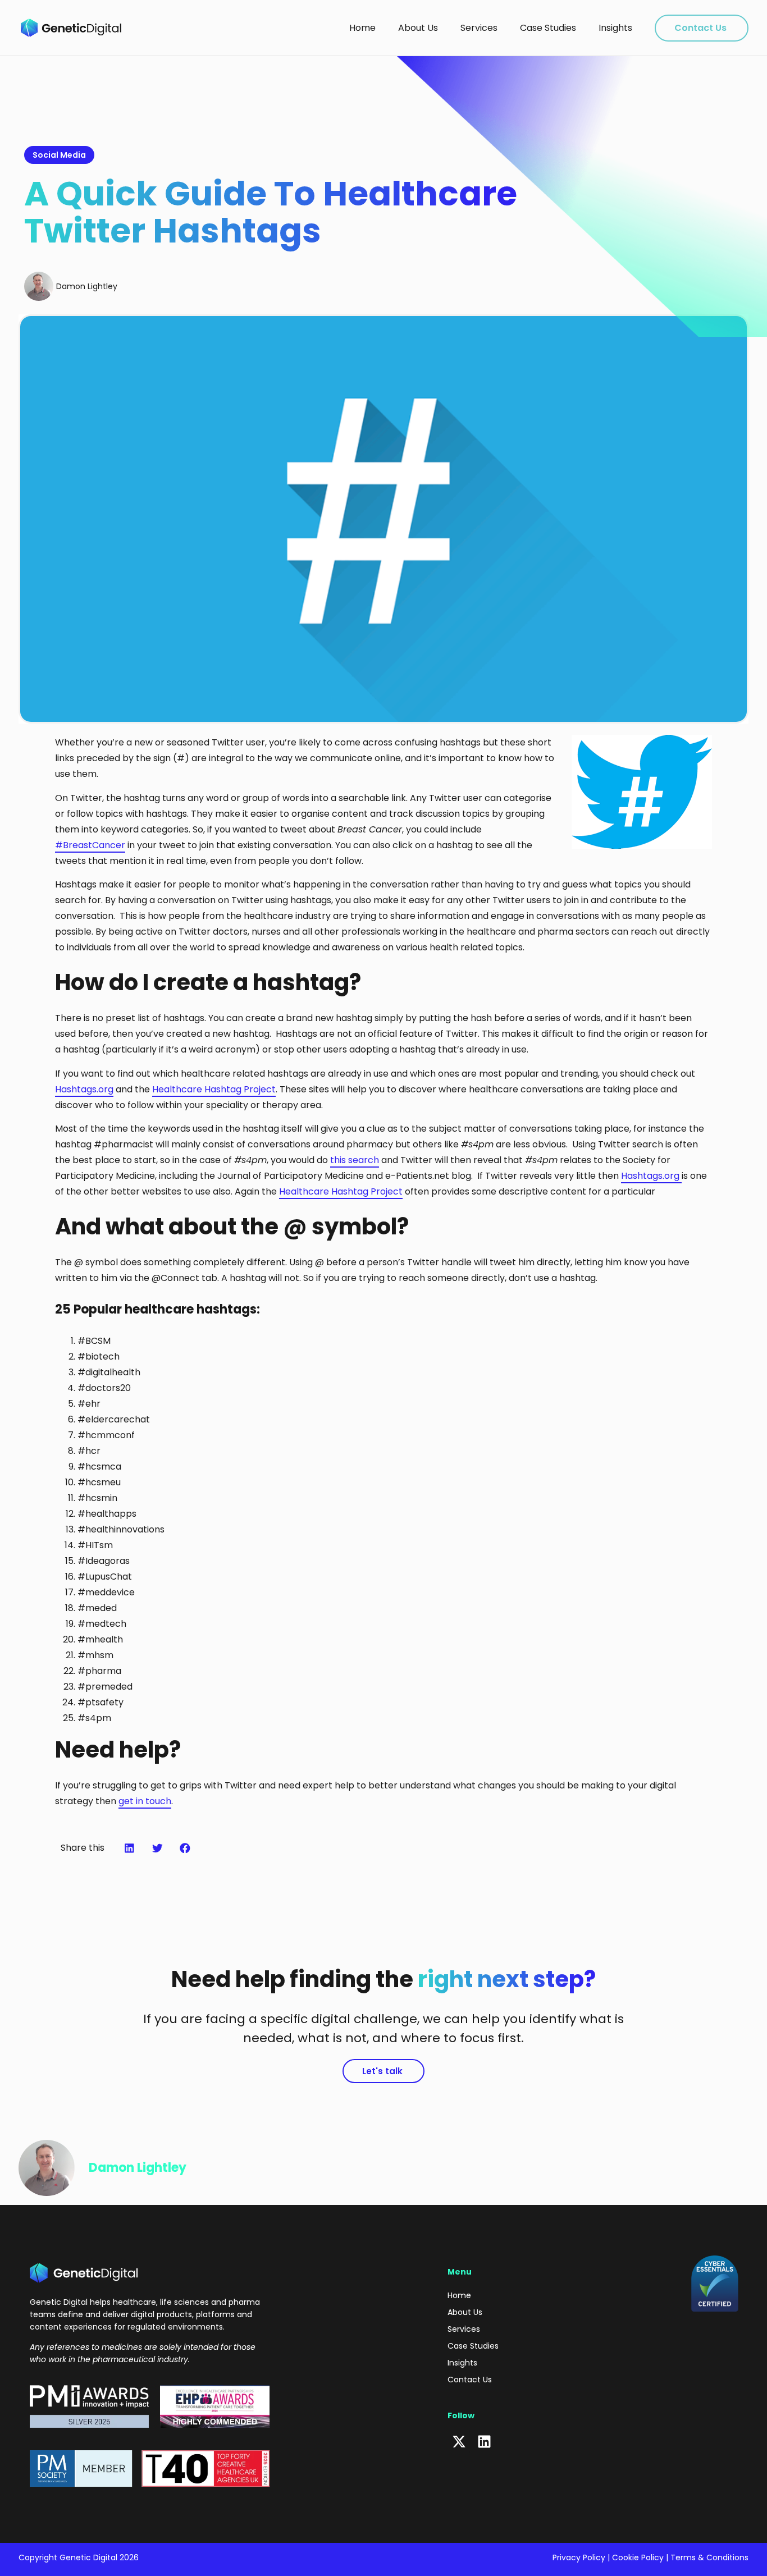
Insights (615, 28)
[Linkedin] (484, 2442)
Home (362, 28)
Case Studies (548, 28)
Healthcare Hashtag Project (214, 1089)
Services (479, 28)
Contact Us (700, 28)
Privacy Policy (579, 2557)
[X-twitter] (459, 2442)
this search (355, 1160)
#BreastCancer (90, 845)
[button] (130, 1848)
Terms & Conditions (709, 2557)
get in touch (145, 1801)
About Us (418, 28)
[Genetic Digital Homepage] (71, 28)
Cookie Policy (638, 2557)
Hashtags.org (84, 1089)
